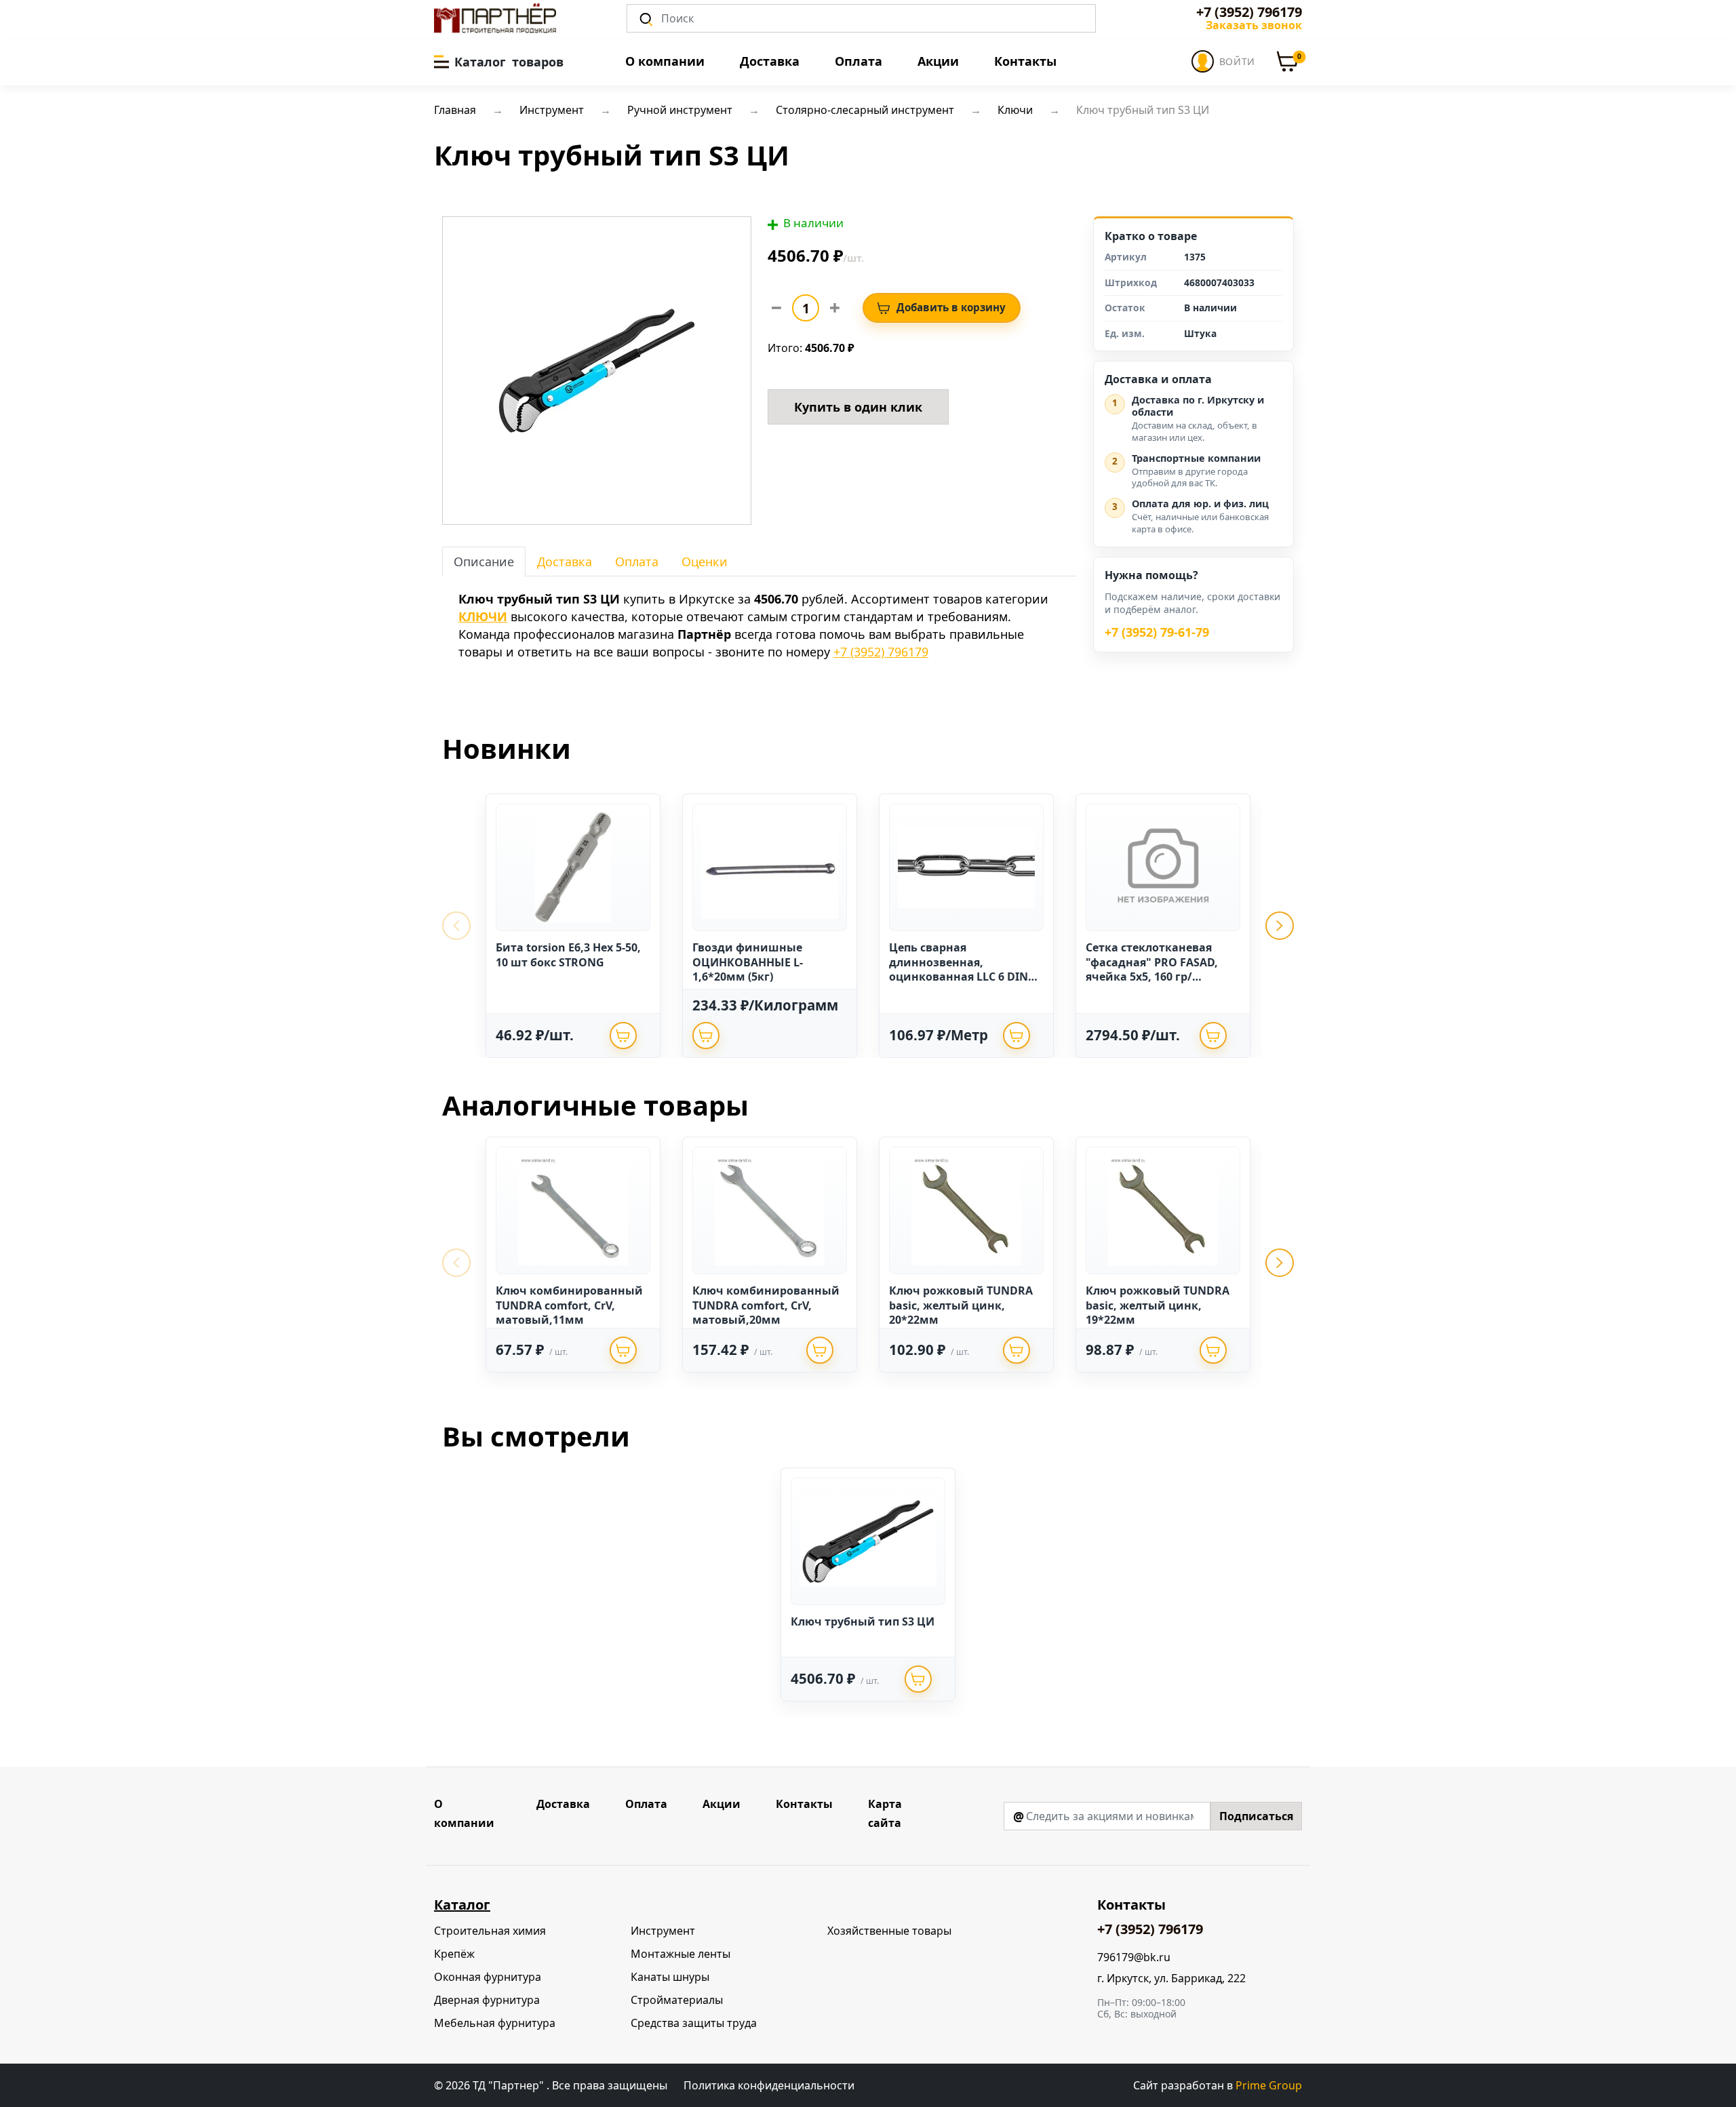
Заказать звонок (1254, 25)
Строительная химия (490, 1931)
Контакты (1025, 61)
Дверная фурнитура (487, 2000)
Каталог (462, 1905)
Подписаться (1256, 1816)
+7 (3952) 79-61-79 (1157, 633)
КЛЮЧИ (483, 616)
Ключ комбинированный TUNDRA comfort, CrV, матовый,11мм (569, 1305)
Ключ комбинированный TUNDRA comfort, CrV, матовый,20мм (766, 1305)
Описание (484, 562)
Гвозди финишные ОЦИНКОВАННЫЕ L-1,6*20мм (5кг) (748, 962)
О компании (665, 61)
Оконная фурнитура (488, 1977)
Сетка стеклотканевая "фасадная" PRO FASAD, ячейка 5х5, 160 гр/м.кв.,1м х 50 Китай (1152, 969)
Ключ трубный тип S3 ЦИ (863, 1621)
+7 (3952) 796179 (1249, 12)
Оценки (705, 562)
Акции (938, 61)
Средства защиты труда (694, 2023)
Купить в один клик (858, 407)
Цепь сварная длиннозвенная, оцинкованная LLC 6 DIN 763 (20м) (959, 969)
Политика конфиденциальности (769, 2085)
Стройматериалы (677, 2000)
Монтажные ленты (680, 1954)
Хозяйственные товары (889, 1931)
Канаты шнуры (670, 1977)
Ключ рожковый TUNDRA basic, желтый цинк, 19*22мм (1158, 1305)
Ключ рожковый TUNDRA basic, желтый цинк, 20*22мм (961, 1305)
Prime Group (1269, 2085)
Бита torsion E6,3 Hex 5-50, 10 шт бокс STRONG (568, 955)
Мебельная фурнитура (495, 2023)
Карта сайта (885, 1813)
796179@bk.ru (1134, 1957)
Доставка (770, 61)
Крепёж (454, 1954)
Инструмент (663, 1931)
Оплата (859, 61)
